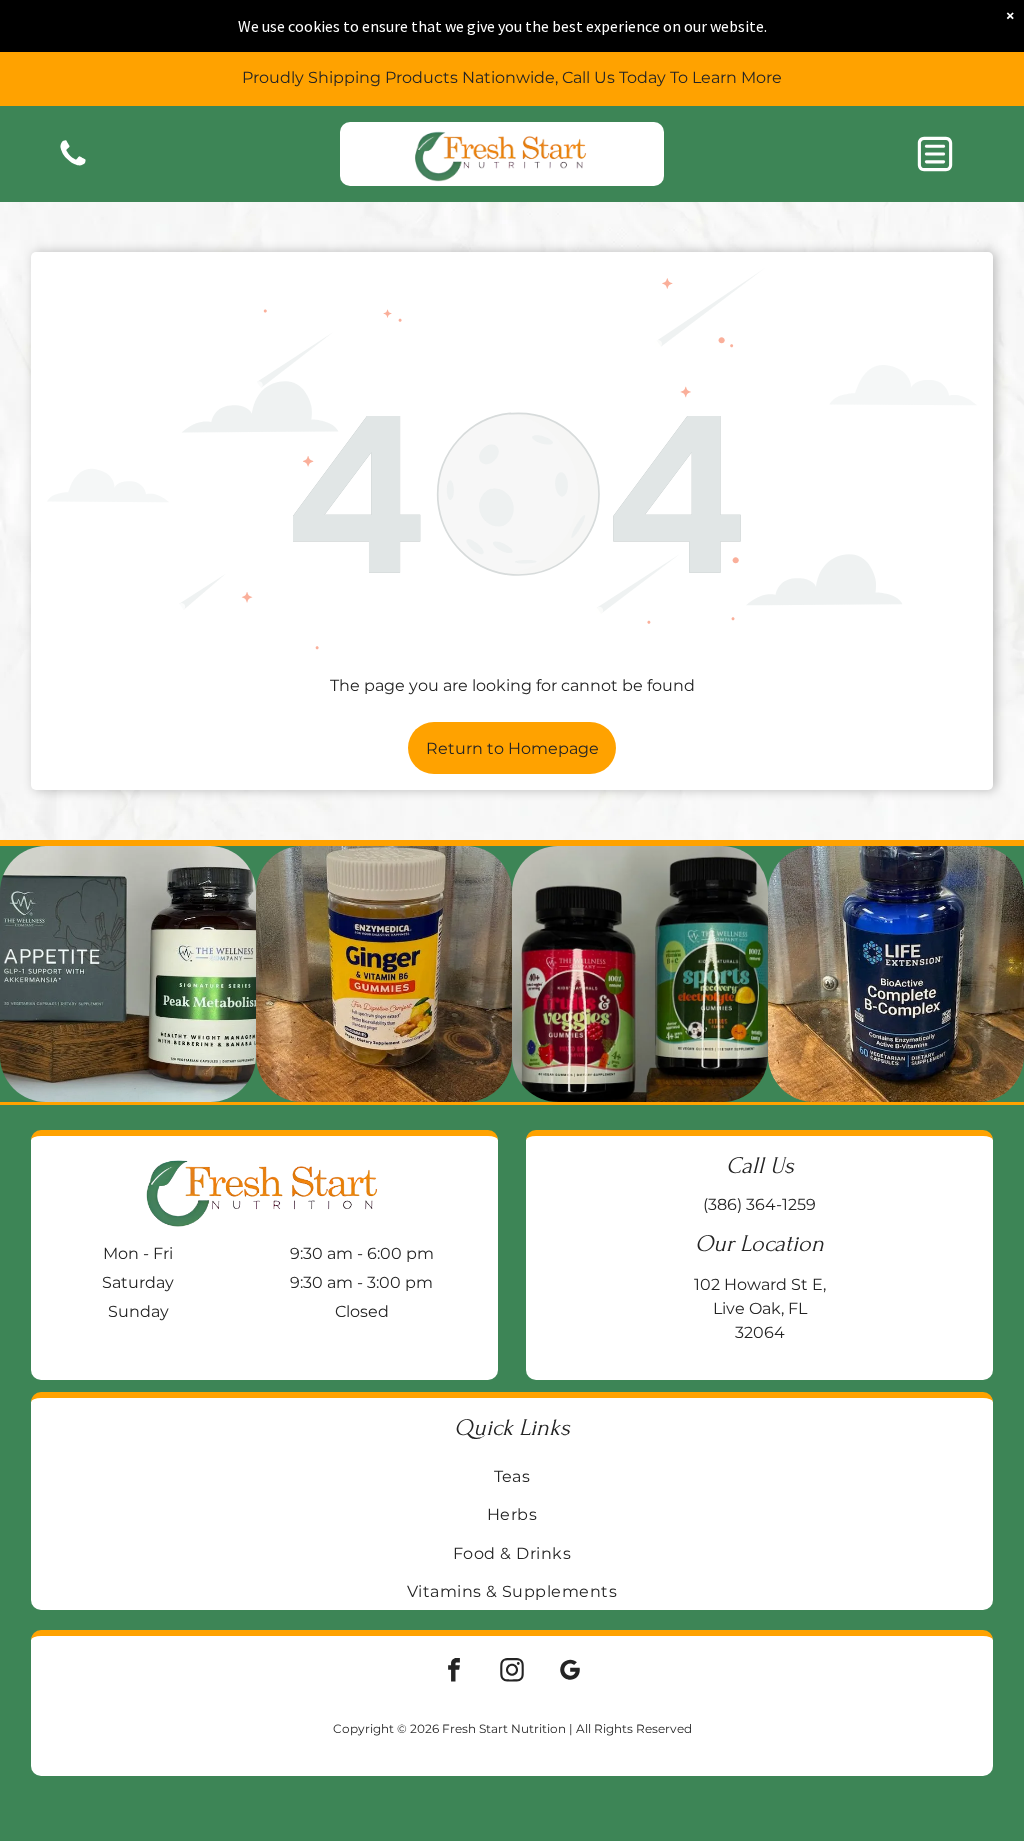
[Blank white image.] (73, 164)
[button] (935, 154)
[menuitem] (512, 1476)
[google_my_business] (570, 1672)
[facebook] (454, 1672)
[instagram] (512, 1672)
